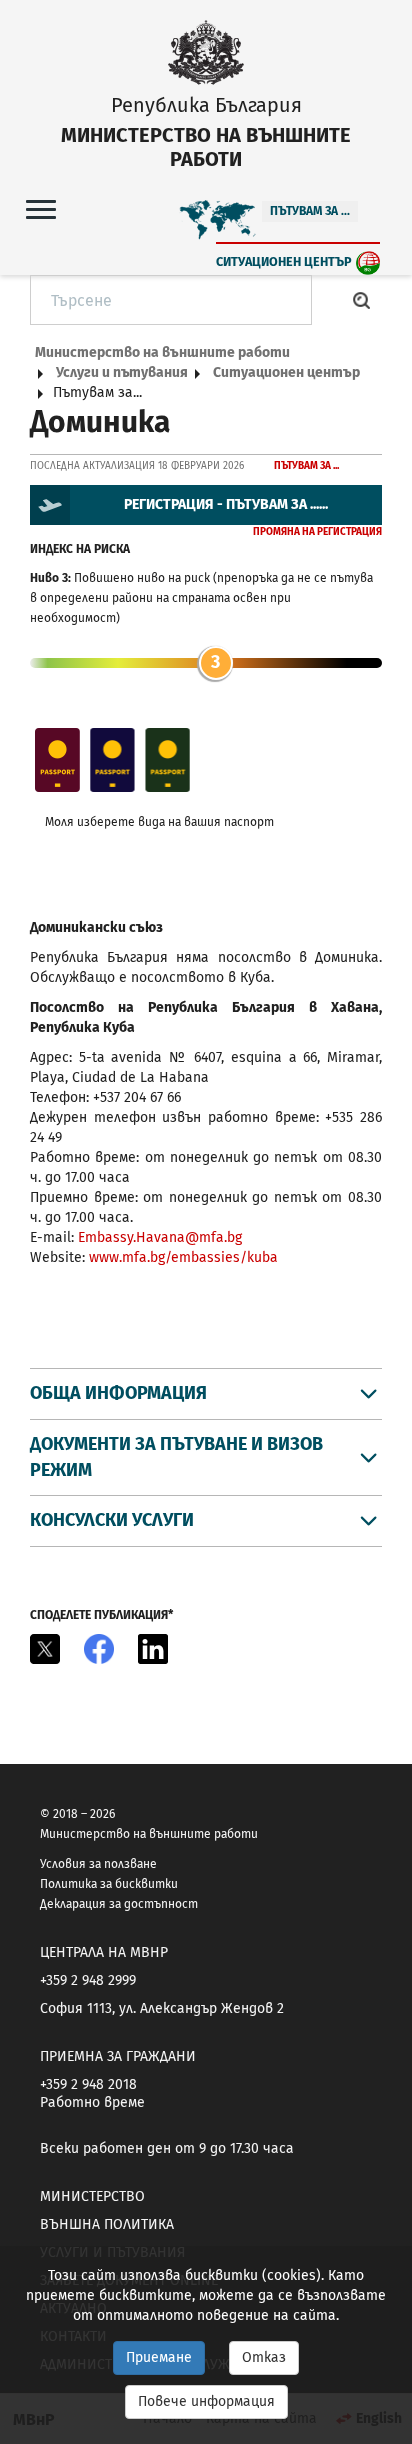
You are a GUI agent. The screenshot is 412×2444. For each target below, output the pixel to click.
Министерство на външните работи (162, 352)
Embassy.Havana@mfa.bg (160, 1237)
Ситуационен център (284, 261)
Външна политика (107, 2224)
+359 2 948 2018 (88, 2084)
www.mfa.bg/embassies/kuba (183, 1257)
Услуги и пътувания (122, 372)
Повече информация (206, 2401)
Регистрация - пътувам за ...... (226, 504)
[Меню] (41, 208)
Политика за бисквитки (109, 1884)
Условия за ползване (98, 1864)
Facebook (99, 1649)
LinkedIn (153, 1649)
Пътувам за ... (310, 211)
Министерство (92, 2196)
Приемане (159, 2357)
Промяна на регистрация (317, 532)
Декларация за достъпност (119, 1904)
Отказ (264, 2357)
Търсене (362, 300)
